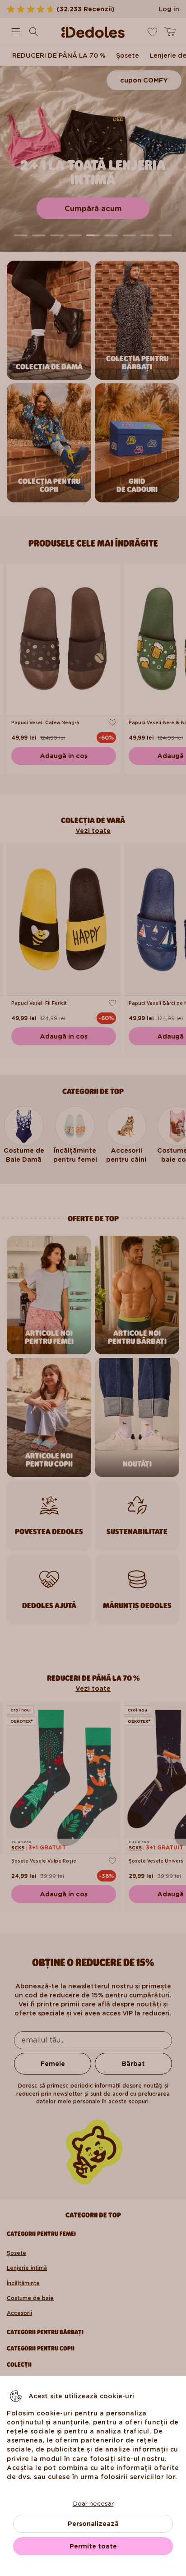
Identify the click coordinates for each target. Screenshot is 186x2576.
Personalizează (93, 2524)
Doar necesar (93, 2503)
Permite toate (93, 2546)
